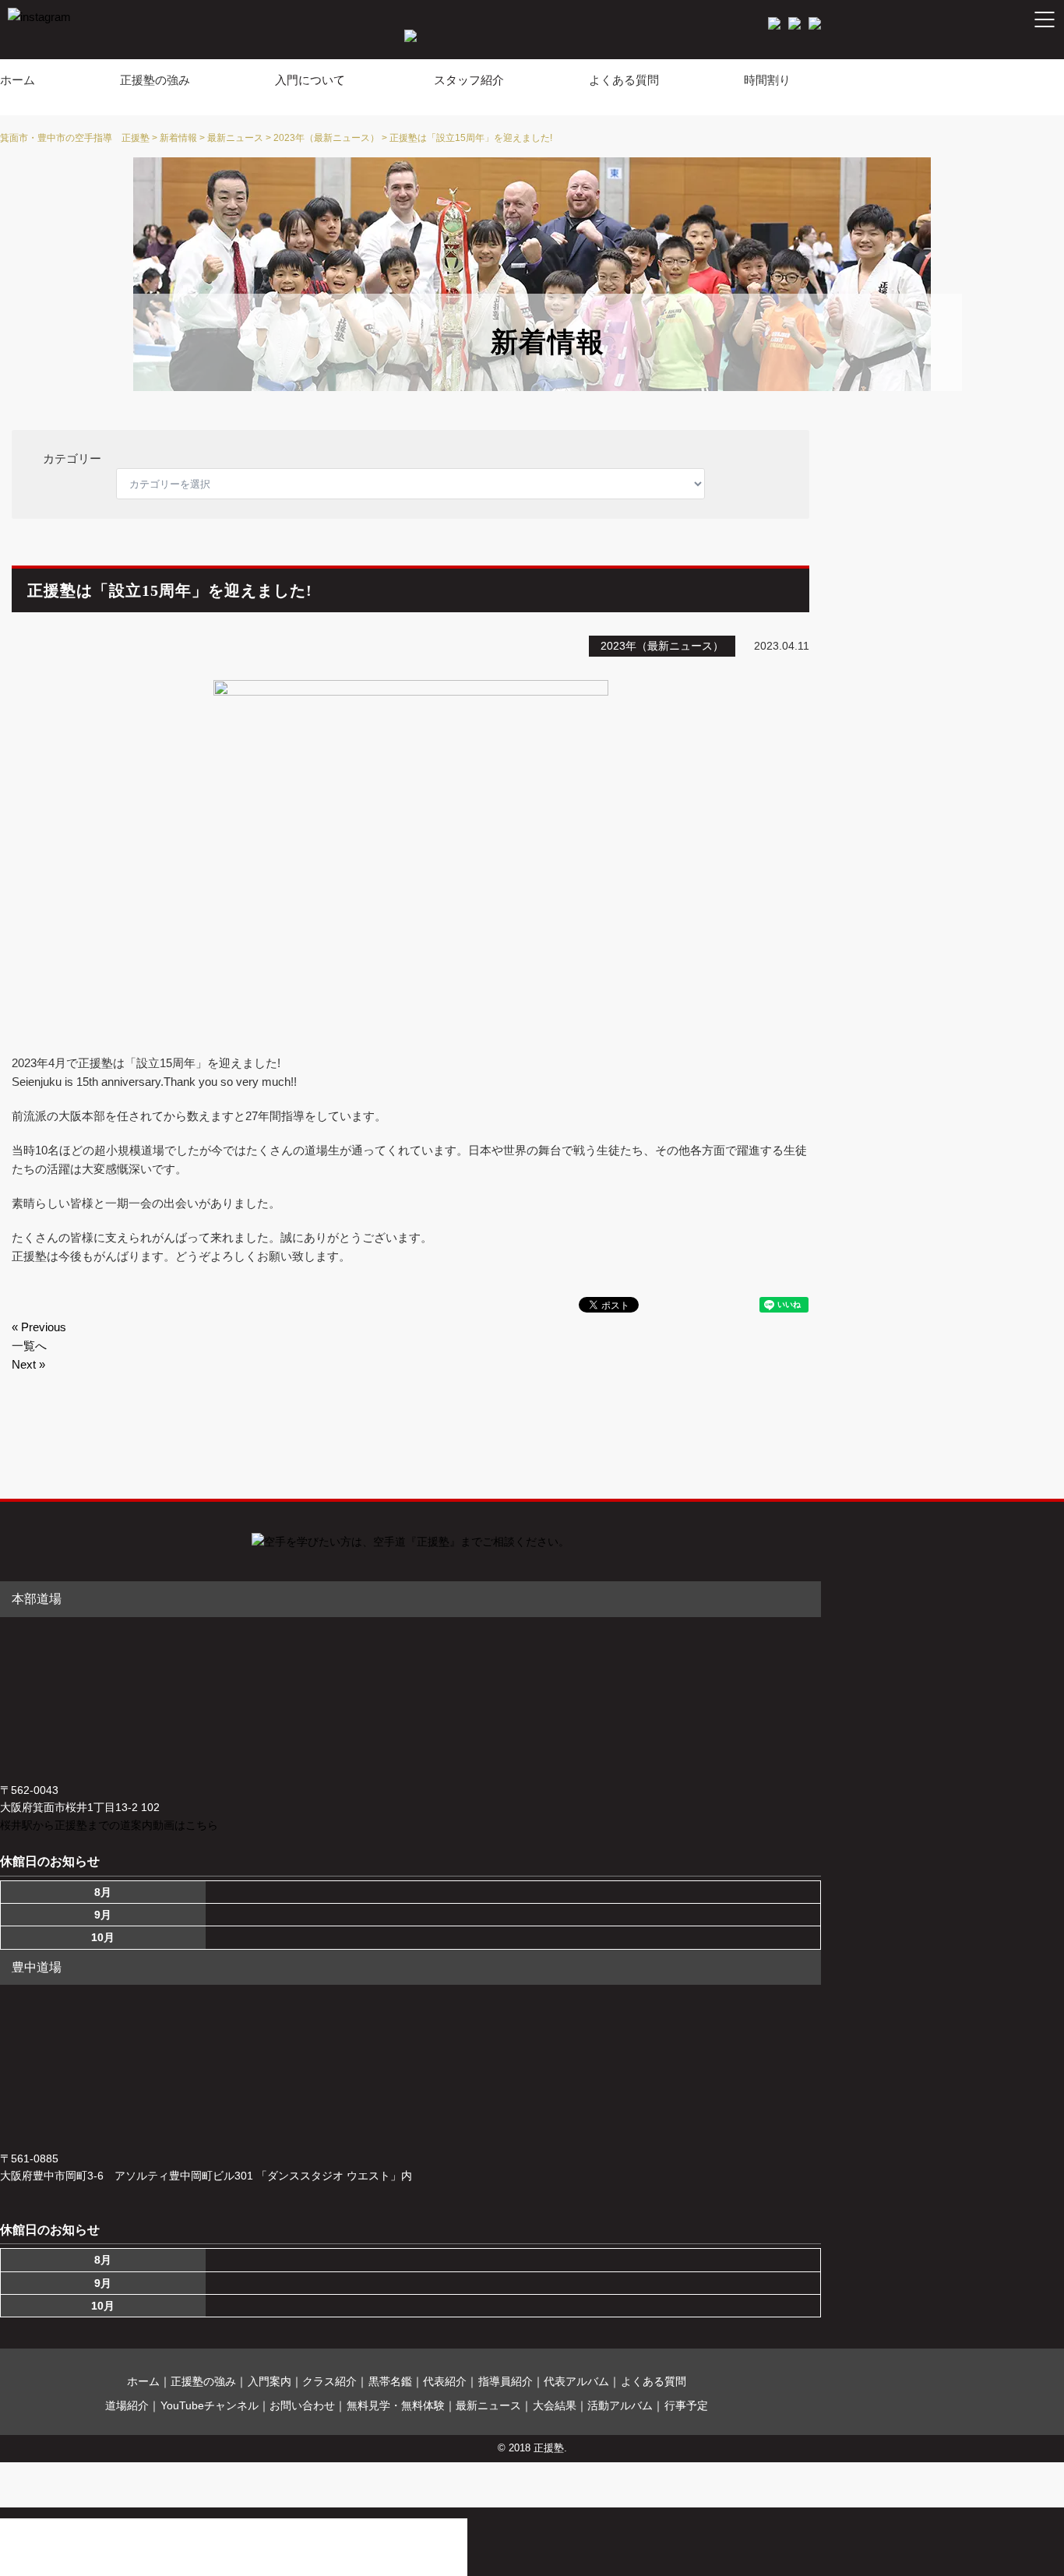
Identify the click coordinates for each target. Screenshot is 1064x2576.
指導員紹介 (506, 2381)
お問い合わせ (302, 2405)
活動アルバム (620, 2405)
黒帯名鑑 (390, 2381)
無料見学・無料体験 (396, 2405)
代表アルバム (576, 2381)
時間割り (767, 80)
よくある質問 (624, 80)
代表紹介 (445, 2381)
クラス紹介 (329, 2381)
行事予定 (686, 2405)
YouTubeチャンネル (210, 2405)
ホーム (18, 80)
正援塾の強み (155, 80)
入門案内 (270, 2381)
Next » (28, 1364)
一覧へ (29, 1346)
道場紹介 (127, 2405)
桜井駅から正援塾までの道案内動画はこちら (109, 1825)
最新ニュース (488, 2405)
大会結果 (555, 2405)
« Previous (39, 1327)
